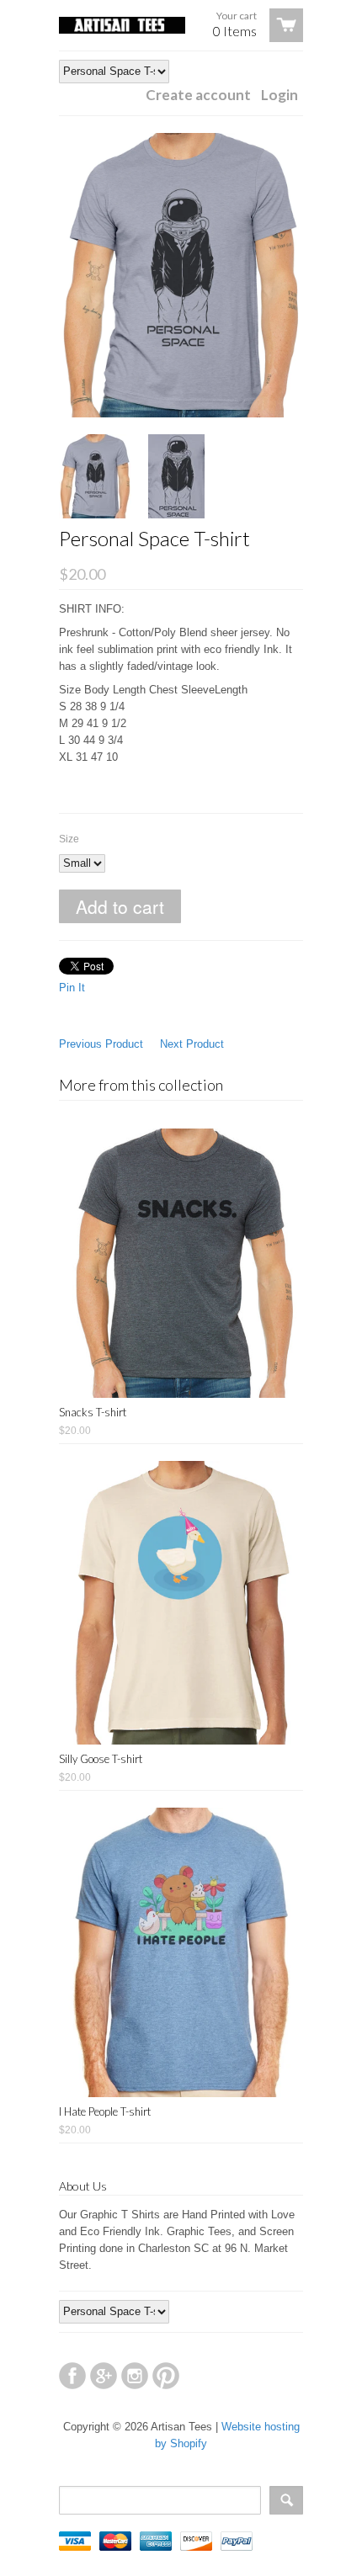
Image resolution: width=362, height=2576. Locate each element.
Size (69, 839)
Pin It (72, 988)
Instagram (135, 2376)
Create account (198, 95)
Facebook (72, 2376)
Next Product (192, 1044)
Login (279, 95)
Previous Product (101, 1044)
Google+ (104, 2376)
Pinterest (166, 2376)
